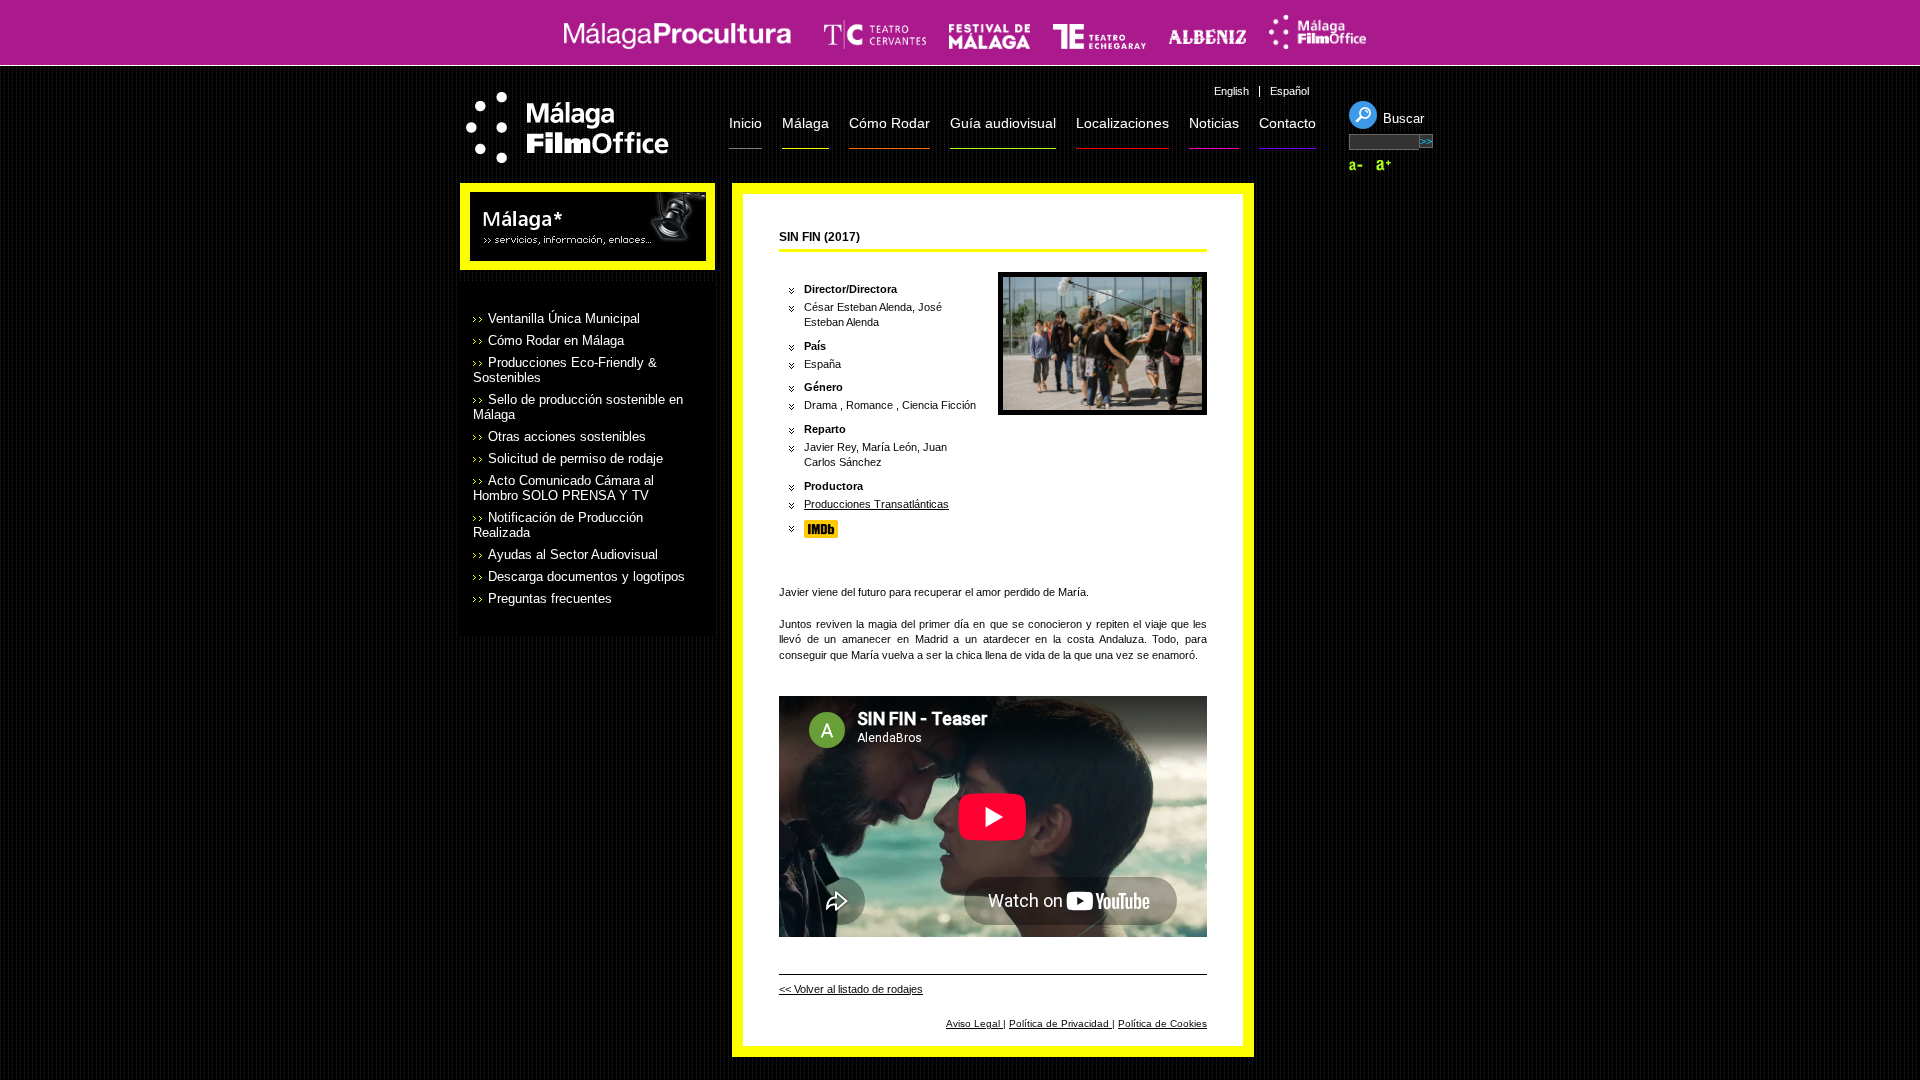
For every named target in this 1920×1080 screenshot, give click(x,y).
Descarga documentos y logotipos (586, 576)
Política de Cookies (1162, 1023)
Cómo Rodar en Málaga (556, 340)
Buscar (1403, 118)
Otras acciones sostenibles (567, 436)
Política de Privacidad (1060, 1023)
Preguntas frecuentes (550, 598)
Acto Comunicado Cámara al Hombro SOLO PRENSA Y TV (563, 488)
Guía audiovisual (1003, 123)
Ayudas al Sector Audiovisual (573, 554)
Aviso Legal (974, 1023)
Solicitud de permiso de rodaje (575, 458)
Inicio (745, 123)
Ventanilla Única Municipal (564, 318)
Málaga (805, 123)
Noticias (1214, 123)
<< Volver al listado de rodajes (851, 989)
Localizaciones (1122, 123)
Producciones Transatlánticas (876, 504)
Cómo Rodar (889, 123)
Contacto (1287, 123)
